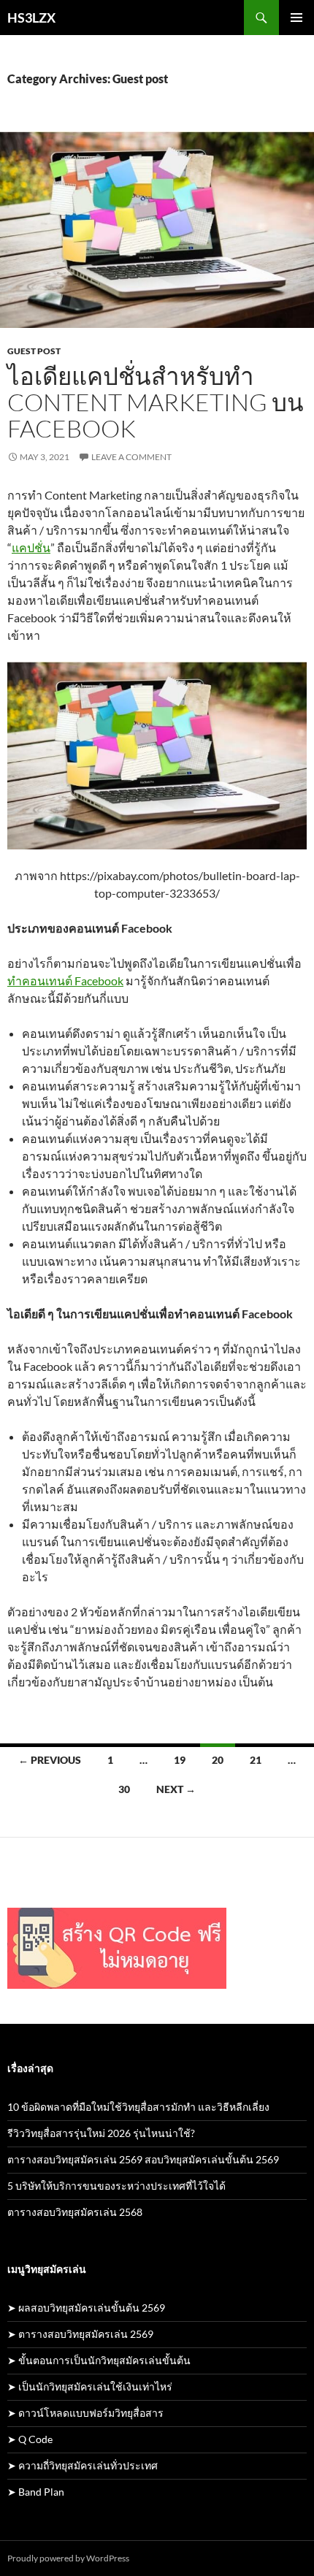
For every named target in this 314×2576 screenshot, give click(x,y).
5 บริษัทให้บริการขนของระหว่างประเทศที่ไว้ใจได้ (116, 2186)
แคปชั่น (31, 547)
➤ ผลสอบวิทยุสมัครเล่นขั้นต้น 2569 (86, 2308)
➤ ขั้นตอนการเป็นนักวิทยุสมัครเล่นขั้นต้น (99, 2360)
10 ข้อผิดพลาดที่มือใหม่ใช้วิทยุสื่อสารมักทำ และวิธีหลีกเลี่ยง (138, 2107)
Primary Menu (296, 18)
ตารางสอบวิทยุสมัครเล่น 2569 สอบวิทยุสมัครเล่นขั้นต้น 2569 (143, 2159)
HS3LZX (31, 18)
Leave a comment (131, 457)
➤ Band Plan (36, 2492)
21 (256, 1760)
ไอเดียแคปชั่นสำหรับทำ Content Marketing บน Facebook (156, 402)
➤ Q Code (30, 2439)
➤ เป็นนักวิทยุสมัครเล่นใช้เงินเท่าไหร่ (90, 2386)
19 (180, 1760)
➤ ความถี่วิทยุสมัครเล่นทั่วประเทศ (83, 2465)
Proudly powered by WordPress (68, 2558)
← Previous (50, 1760)
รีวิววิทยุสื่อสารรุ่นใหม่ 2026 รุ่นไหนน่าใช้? (101, 2133)
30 (124, 1789)
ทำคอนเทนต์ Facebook (65, 981)
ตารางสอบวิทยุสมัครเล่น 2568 (75, 2212)
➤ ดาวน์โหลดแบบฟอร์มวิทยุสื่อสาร (85, 2413)
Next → (176, 1789)
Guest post (34, 351)
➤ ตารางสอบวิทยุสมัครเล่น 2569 (80, 2334)
